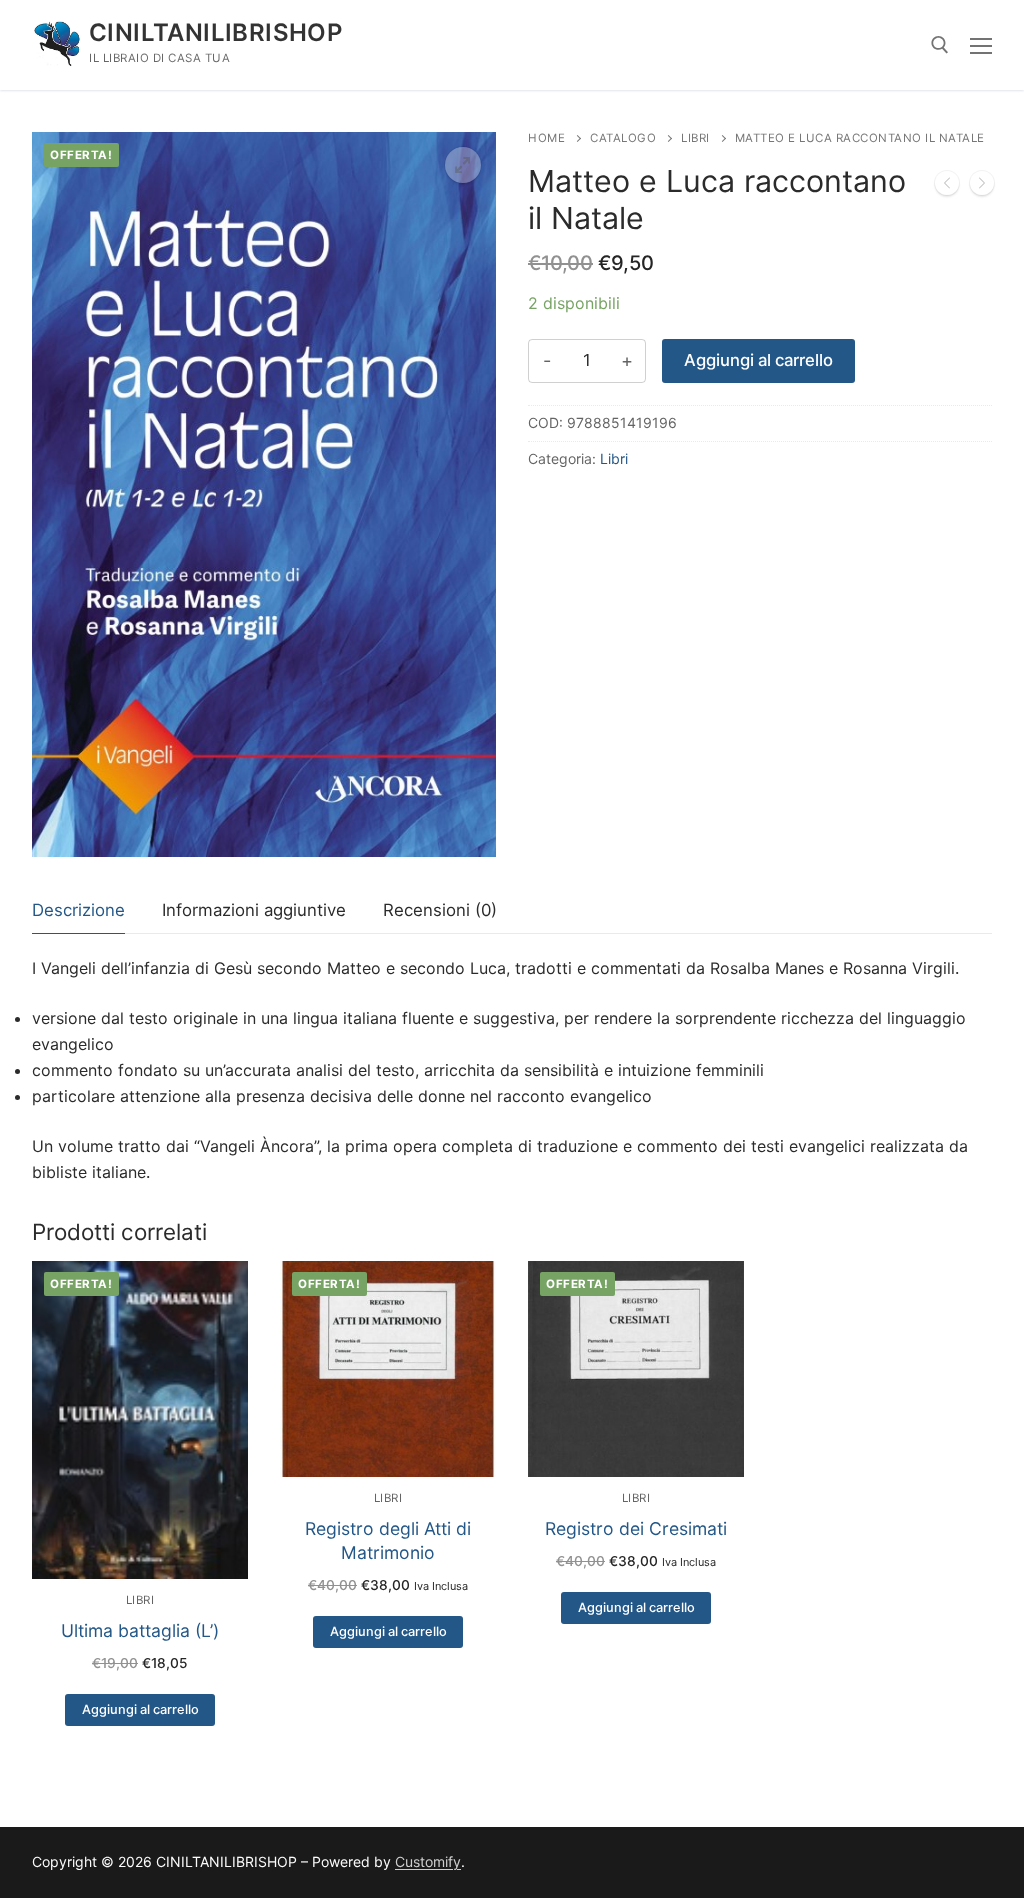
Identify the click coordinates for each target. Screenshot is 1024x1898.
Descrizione (78, 910)
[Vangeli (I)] (947, 187)
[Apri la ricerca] (940, 45)
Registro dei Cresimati (636, 1528)
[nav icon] (981, 45)
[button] (463, 165)
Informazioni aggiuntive (254, 910)
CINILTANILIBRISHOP (215, 32)
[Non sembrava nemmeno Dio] (982, 187)
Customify (428, 1861)
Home (546, 138)
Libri (695, 138)
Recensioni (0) (440, 910)
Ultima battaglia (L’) (140, 1630)
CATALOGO (623, 138)
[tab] (78, 911)
